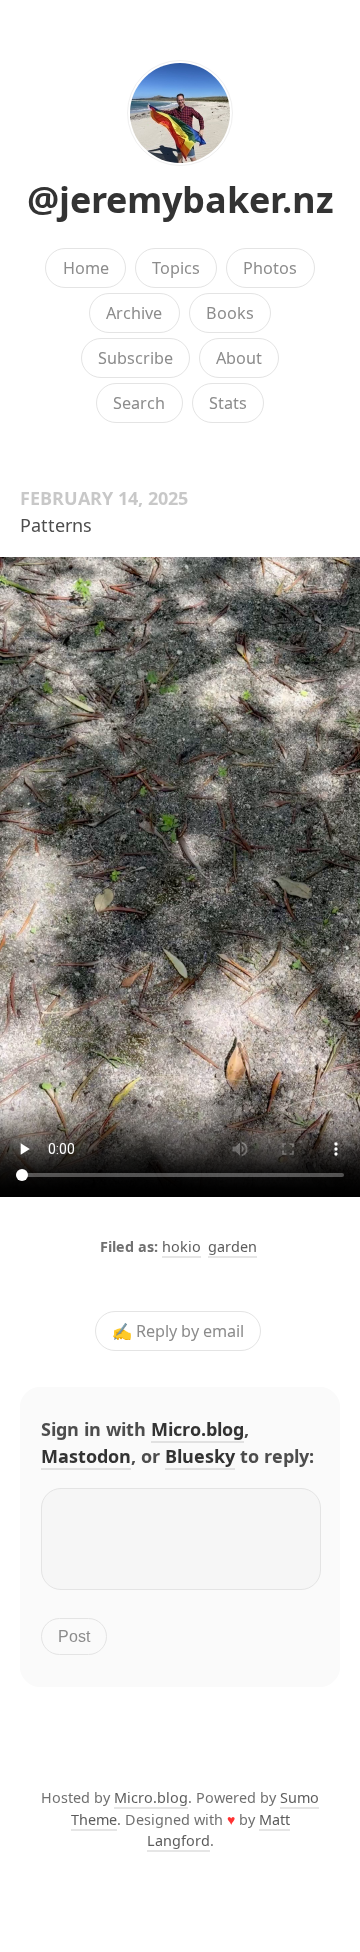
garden (232, 1246)
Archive (134, 313)
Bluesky (200, 1456)
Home (86, 268)
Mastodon (86, 1456)
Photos (270, 268)
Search (139, 403)
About (239, 358)
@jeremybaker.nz (180, 199)
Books (230, 313)
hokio (181, 1246)
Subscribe (135, 358)
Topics (176, 268)
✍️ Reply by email (178, 1331)
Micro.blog (197, 1429)
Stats (228, 403)
